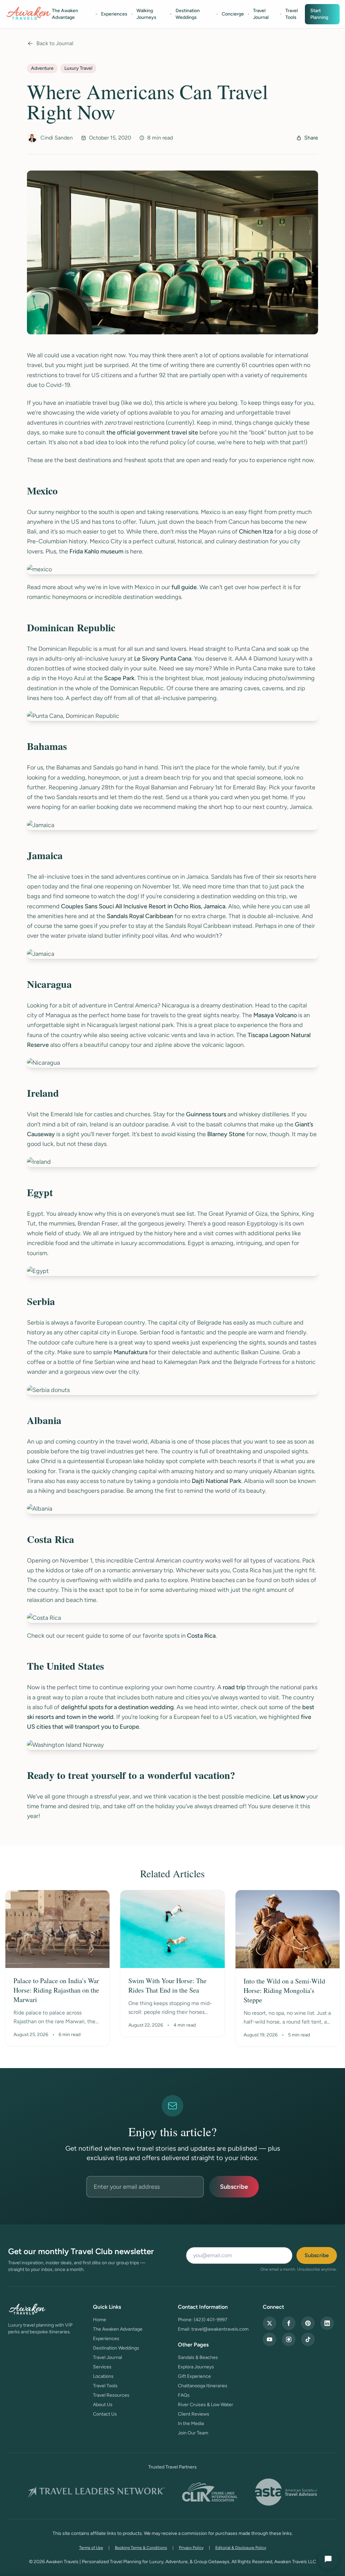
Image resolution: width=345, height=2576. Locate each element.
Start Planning (319, 14)
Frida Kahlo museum (96, 551)
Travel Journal (261, 14)
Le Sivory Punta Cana (163, 659)
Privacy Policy (191, 2548)
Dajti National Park (216, 1481)
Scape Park (119, 678)
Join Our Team (193, 2433)
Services (102, 2367)
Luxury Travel (78, 68)
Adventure (42, 68)
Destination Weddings (188, 14)
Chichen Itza (256, 532)
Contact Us (105, 2414)
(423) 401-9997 (211, 2320)
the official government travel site (152, 432)
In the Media (191, 2423)
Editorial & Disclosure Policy (241, 2548)
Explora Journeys (196, 2367)
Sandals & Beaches (198, 2357)
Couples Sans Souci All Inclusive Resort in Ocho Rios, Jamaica (143, 906)
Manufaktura (131, 1352)
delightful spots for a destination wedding (117, 1707)
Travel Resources (111, 2395)
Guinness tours (206, 1114)
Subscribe (234, 2187)
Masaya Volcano (275, 1015)
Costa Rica (201, 1636)
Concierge (233, 14)
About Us (103, 2405)
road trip (234, 1687)
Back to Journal (55, 43)
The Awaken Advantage (65, 14)
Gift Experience (194, 2376)
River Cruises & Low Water (206, 2405)
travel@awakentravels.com (220, 2329)
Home (100, 2320)
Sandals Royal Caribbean (140, 916)
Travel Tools (292, 14)
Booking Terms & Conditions (141, 2548)
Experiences (114, 14)
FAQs (184, 2395)
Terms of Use (91, 2548)
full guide (184, 587)
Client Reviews (194, 2414)
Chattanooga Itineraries (203, 2386)
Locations (103, 2376)
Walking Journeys (146, 14)
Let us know (289, 1796)
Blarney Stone (226, 1134)
